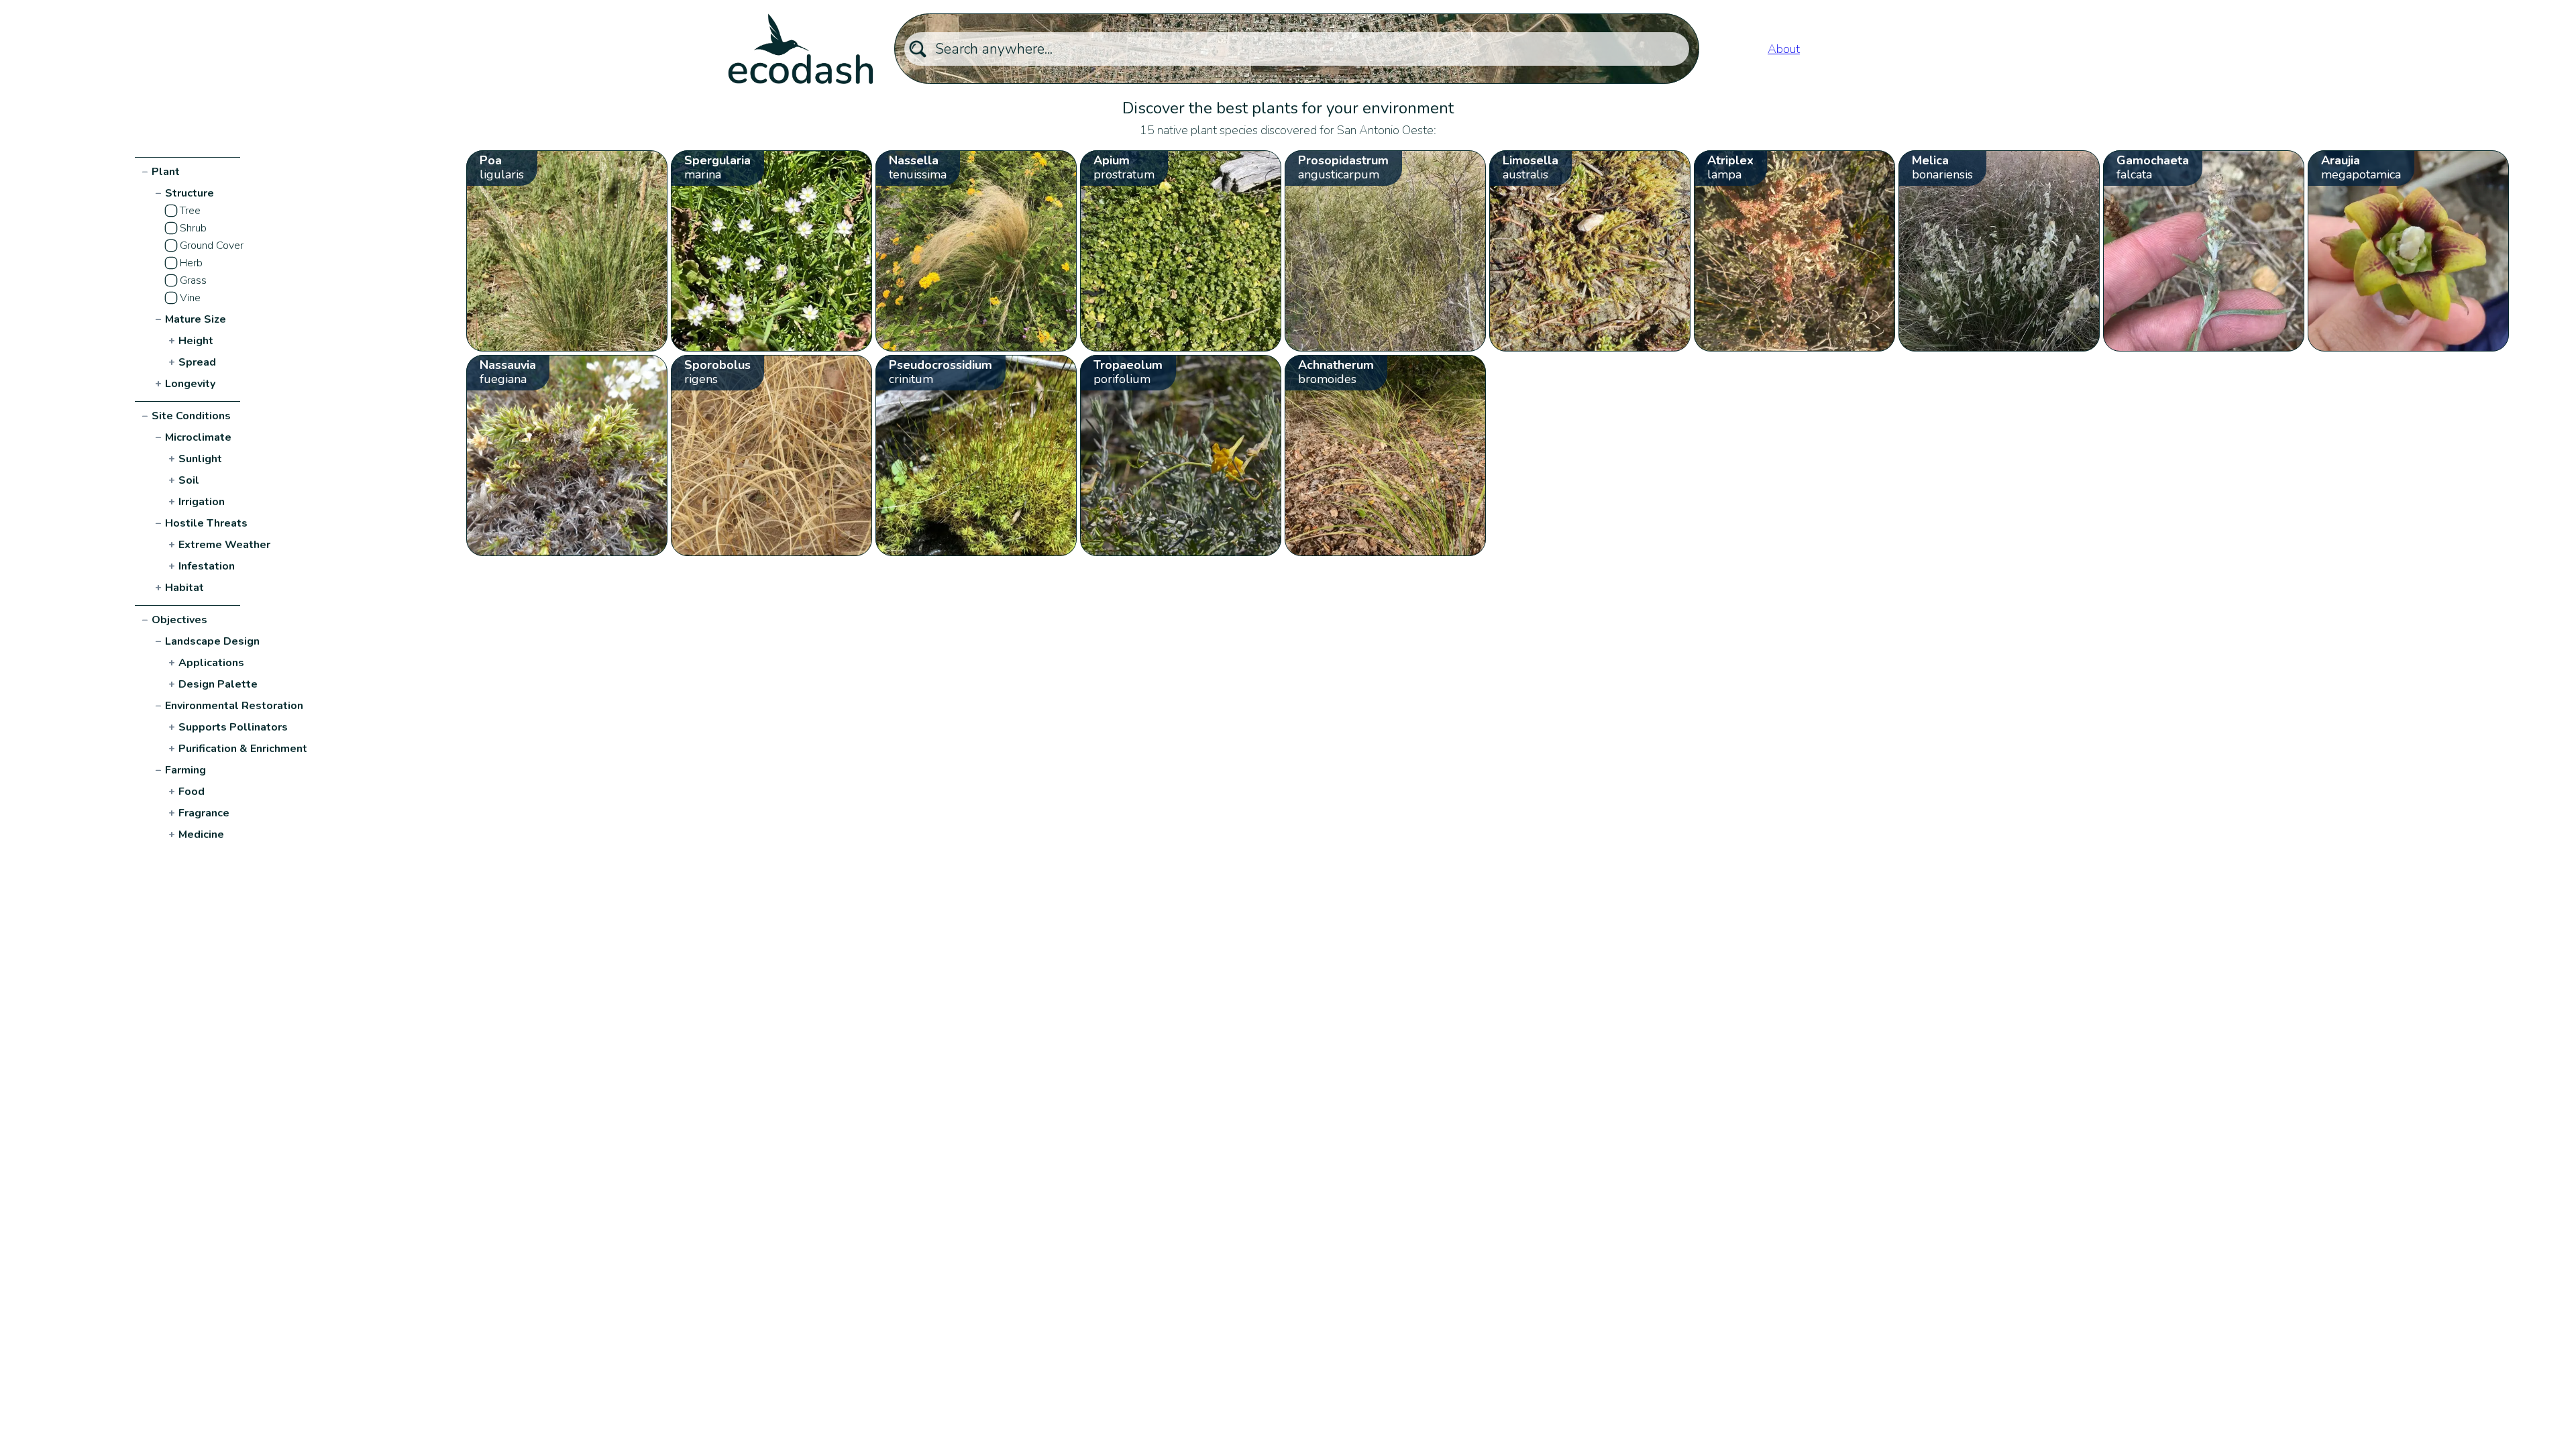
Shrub (193, 228)
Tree (190, 211)
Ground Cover (212, 246)
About (1784, 49)
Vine (190, 298)
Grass (193, 280)
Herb (191, 263)
